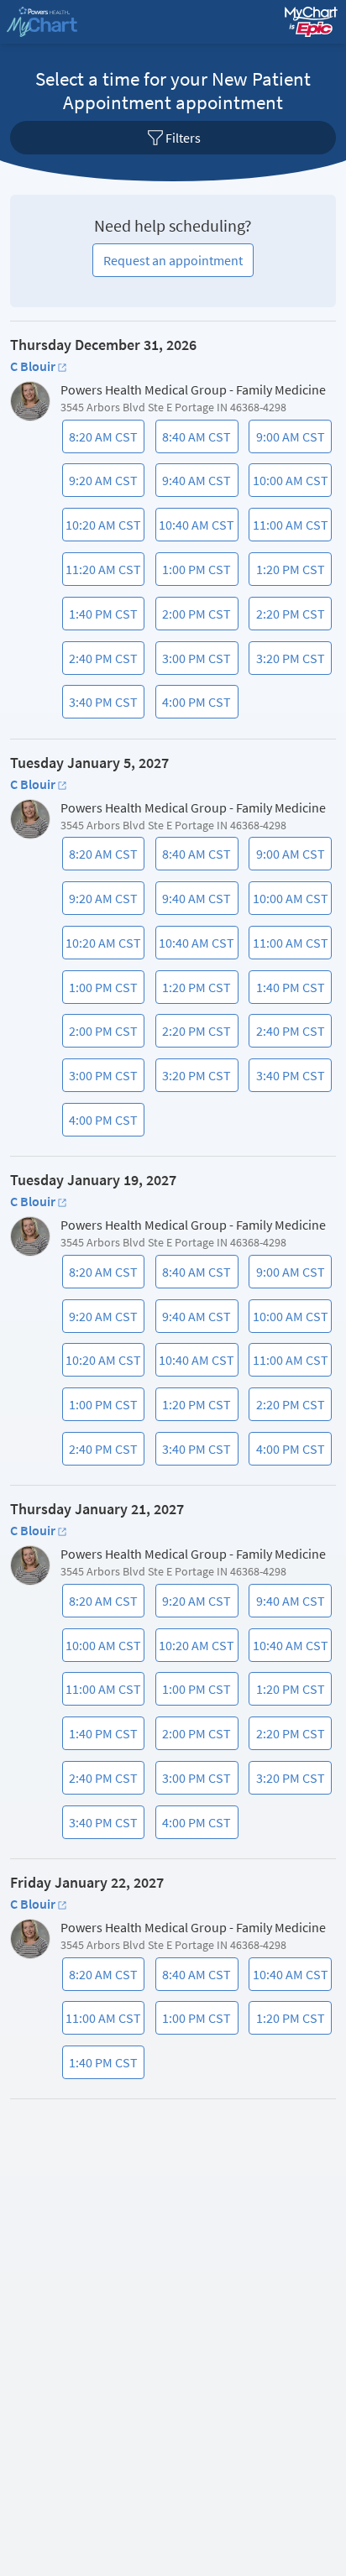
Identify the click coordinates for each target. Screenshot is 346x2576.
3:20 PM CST (289, 662)
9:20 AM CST (102, 484)
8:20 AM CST (102, 441)
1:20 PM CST (289, 573)
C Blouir (33, 366)
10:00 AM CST (291, 484)
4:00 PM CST (195, 706)
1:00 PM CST (195, 573)
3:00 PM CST (195, 662)
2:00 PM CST (195, 618)
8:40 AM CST (195, 441)
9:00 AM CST (289, 441)
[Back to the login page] (58, 22)
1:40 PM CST (102, 618)
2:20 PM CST (289, 618)
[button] (173, 138)
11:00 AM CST (291, 529)
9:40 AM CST (195, 484)
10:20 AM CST (103, 529)
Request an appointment (173, 260)
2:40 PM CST (102, 662)
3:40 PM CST (102, 706)
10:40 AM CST (197, 529)
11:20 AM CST (103, 573)
